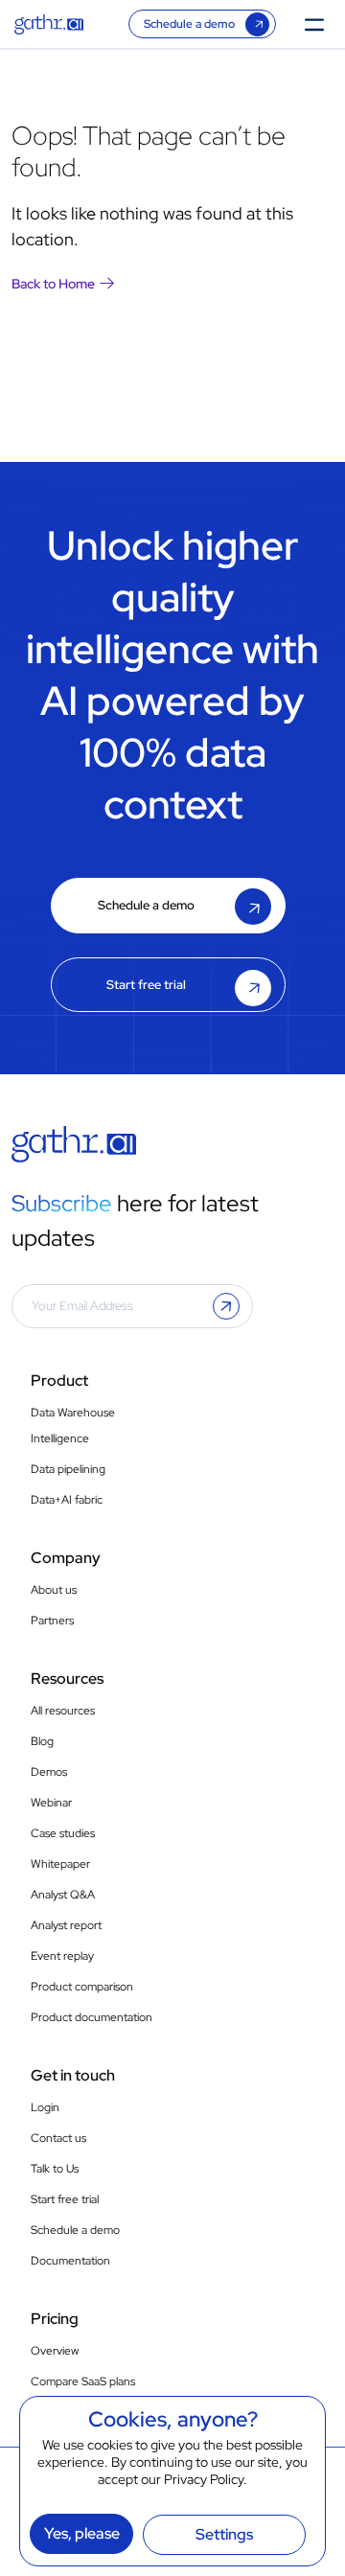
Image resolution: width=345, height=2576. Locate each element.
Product (59, 1380)
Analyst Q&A (63, 1895)
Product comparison (82, 1987)
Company (66, 1558)
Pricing (55, 2319)
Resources (67, 1679)
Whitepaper (60, 1864)
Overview (55, 2351)
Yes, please (82, 2533)
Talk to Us (55, 2169)
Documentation (70, 2261)
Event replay (62, 1956)
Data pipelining (68, 1469)
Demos (49, 1772)
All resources (63, 1711)
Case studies (63, 1833)
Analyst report (66, 1925)
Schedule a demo (189, 24)
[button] (226, 1306)
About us (54, 1590)
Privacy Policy (204, 2479)
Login (45, 2107)
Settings (224, 2534)
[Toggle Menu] (320, 23)
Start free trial (146, 985)
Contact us (58, 2138)
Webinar (51, 1803)
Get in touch (73, 2075)
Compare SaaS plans (83, 2381)
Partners (52, 1621)
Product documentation (92, 2017)
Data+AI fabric (67, 1500)
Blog (42, 1741)
